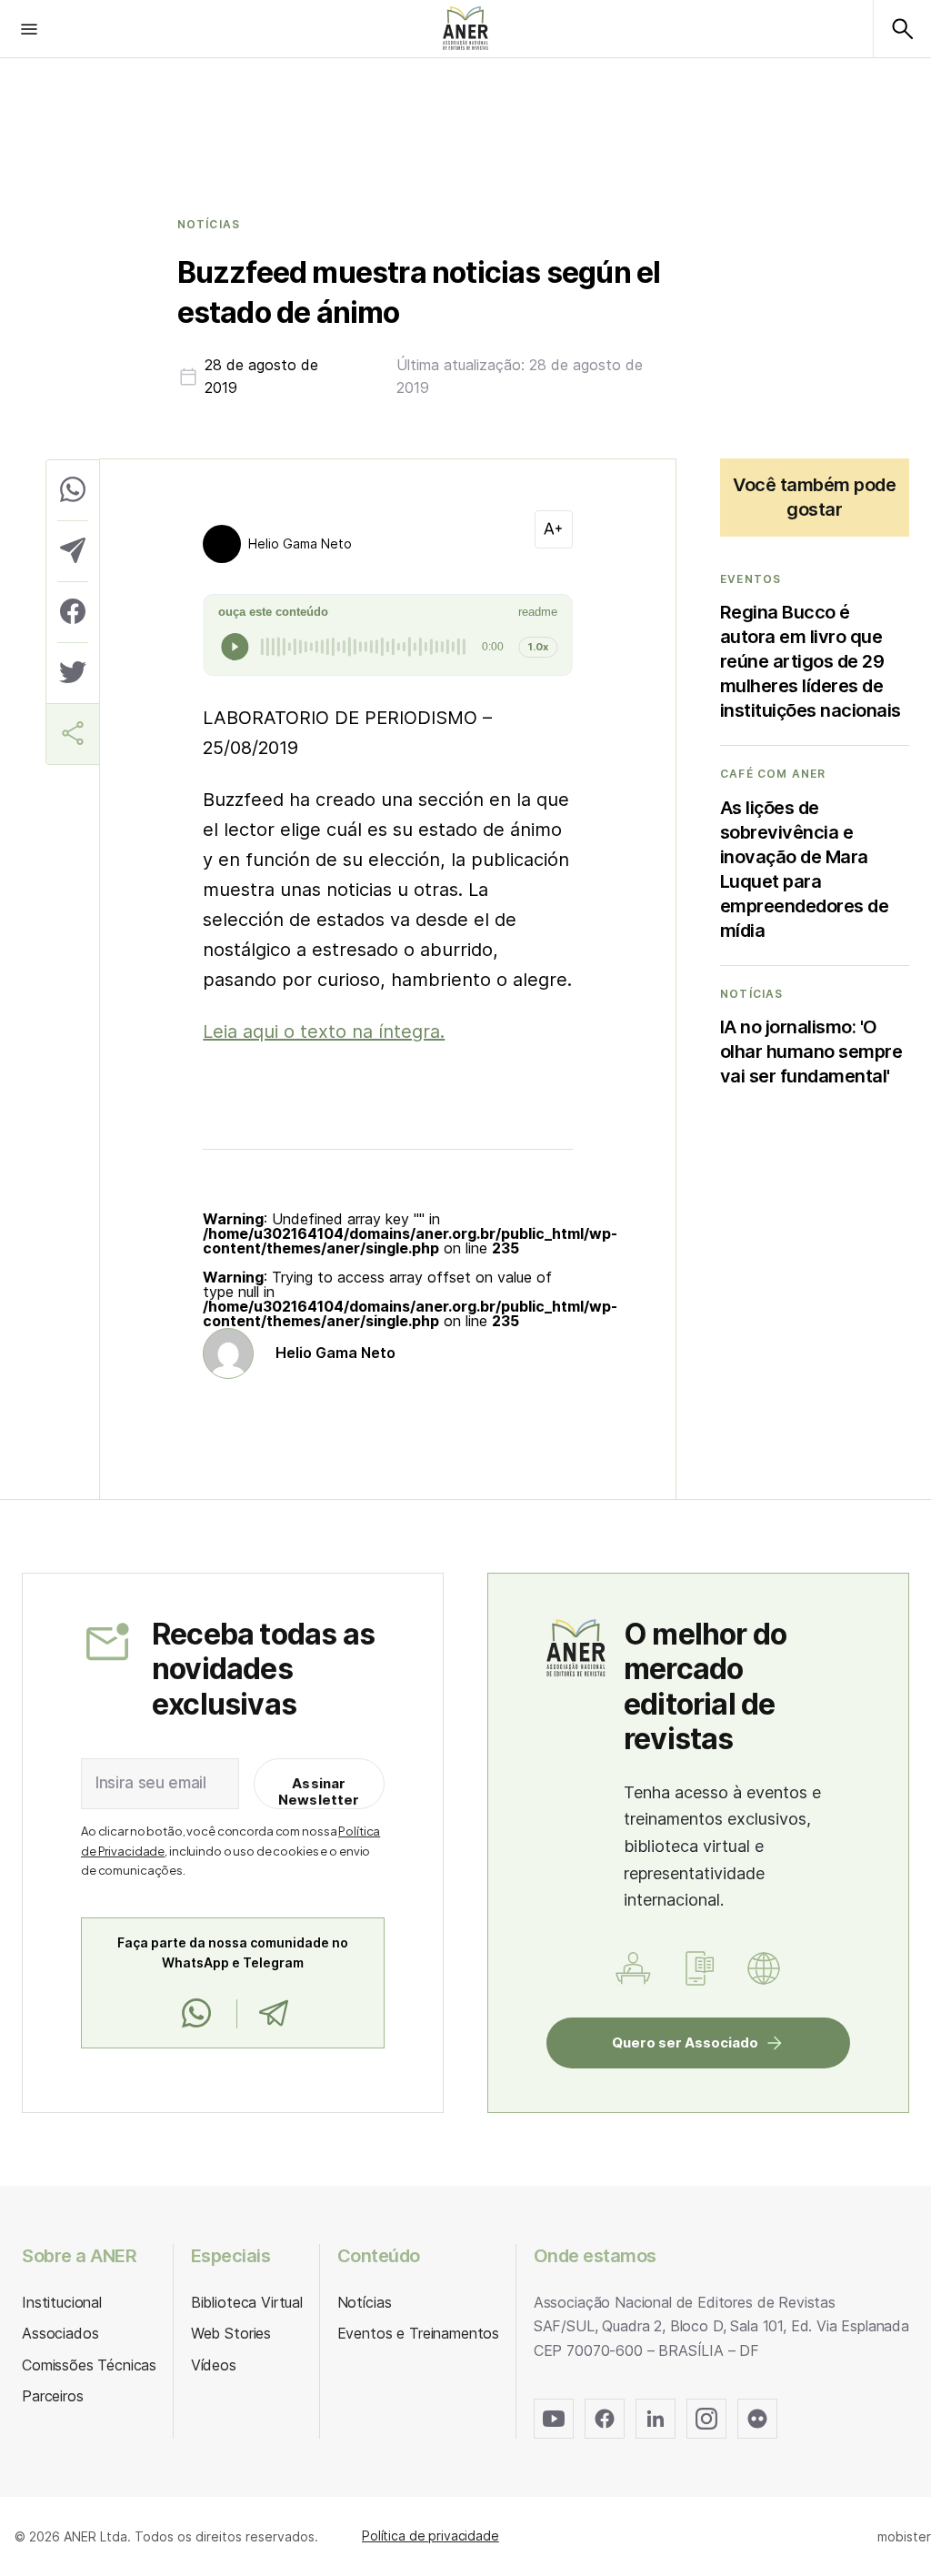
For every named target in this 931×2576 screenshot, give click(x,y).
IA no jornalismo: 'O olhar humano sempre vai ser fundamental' (811, 1052)
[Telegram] (273, 2014)
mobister (904, 2536)
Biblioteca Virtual (247, 2302)
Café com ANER (773, 774)
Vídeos (214, 2365)
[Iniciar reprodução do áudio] (235, 647)
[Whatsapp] (196, 2014)
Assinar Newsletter (319, 1791)
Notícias (209, 225)
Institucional (62, 2302)
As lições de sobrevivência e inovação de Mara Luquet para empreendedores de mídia (805, 869)
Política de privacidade (430, 2536)
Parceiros (53, 2396)
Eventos (751, 579)
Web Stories (231, 2333)
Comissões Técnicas (89, 2365)
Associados (60, 2333)
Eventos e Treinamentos (418, 2333)
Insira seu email (151, 1783)
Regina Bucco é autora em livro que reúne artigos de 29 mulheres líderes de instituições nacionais (811, 661)
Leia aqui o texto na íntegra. (324, 1031)
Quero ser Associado (685, 2043)
